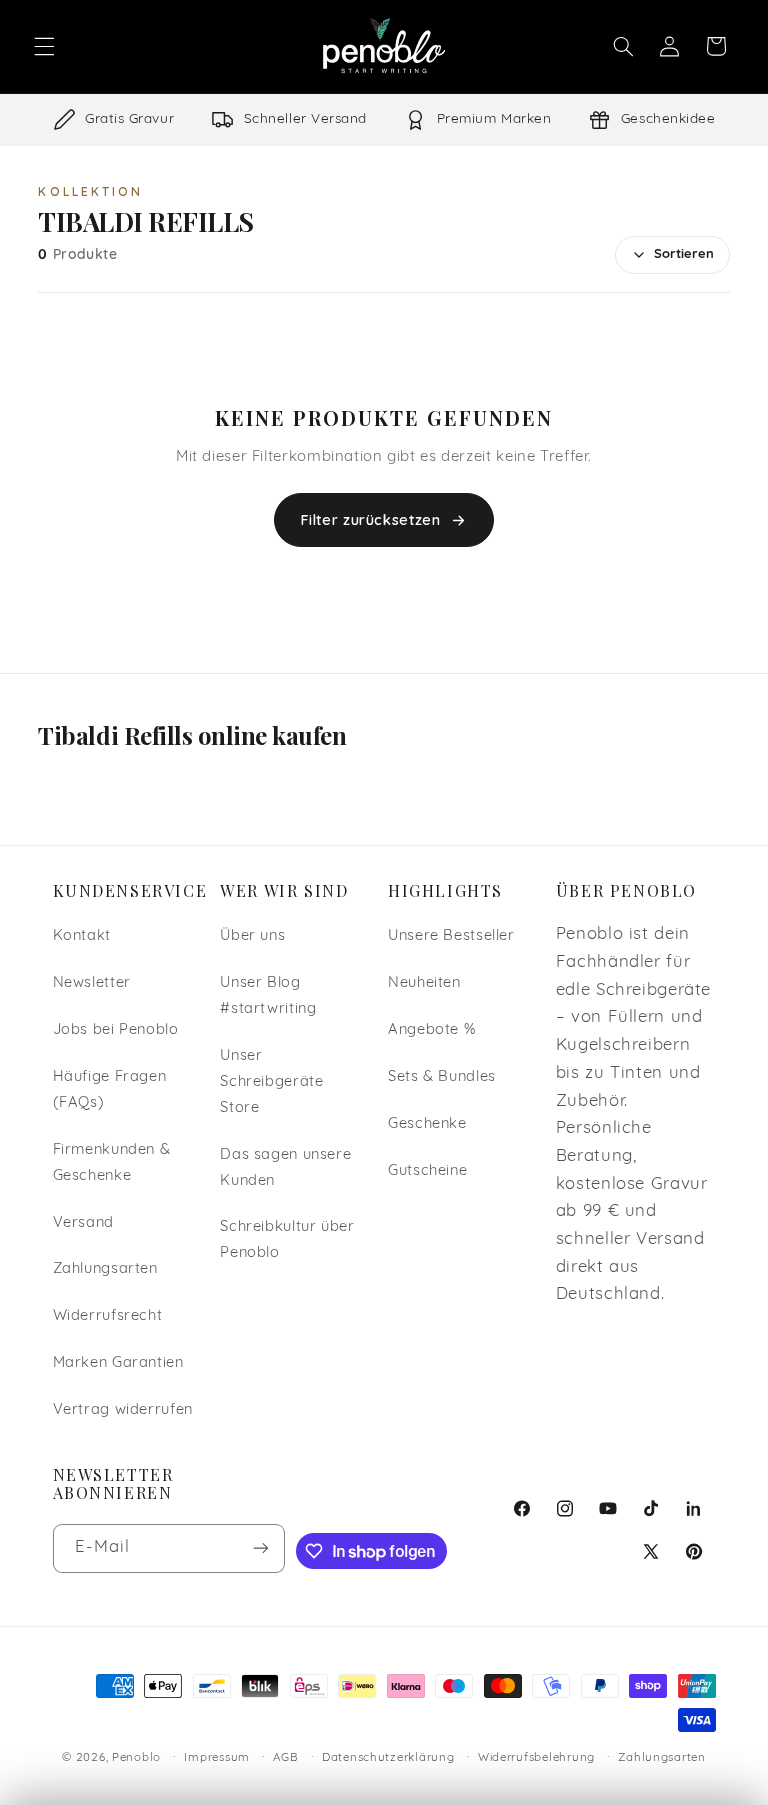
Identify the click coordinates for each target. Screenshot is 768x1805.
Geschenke (427, 1124)
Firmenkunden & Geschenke (112, 1163)
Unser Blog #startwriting (268, 996)
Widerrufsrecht (108, 1316)
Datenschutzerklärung (388, 1758)
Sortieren (684, 254)
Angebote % (431, 1030)
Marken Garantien (118, 1363)
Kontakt (82, 936)
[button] (44, 46)
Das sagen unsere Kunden (285, 1168)
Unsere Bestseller (451, 936)
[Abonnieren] (261, 1548)
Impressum (217, 1758)
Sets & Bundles (442, 1077)
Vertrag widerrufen (123, 1410)
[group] (384, 120)
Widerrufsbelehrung (536, 1758)
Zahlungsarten (105, 1269)
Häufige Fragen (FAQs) (110, 1090)
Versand (83, 1223)
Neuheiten (424, 983)
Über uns (252, 936)
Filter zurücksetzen (371, 519)
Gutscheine (427, 1171)
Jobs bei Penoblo (116, 1030)
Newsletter (92, 983)
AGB (285, 1758)
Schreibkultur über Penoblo (287, 1240)
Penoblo (136, 1758)
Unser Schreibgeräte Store (271, 1082)
